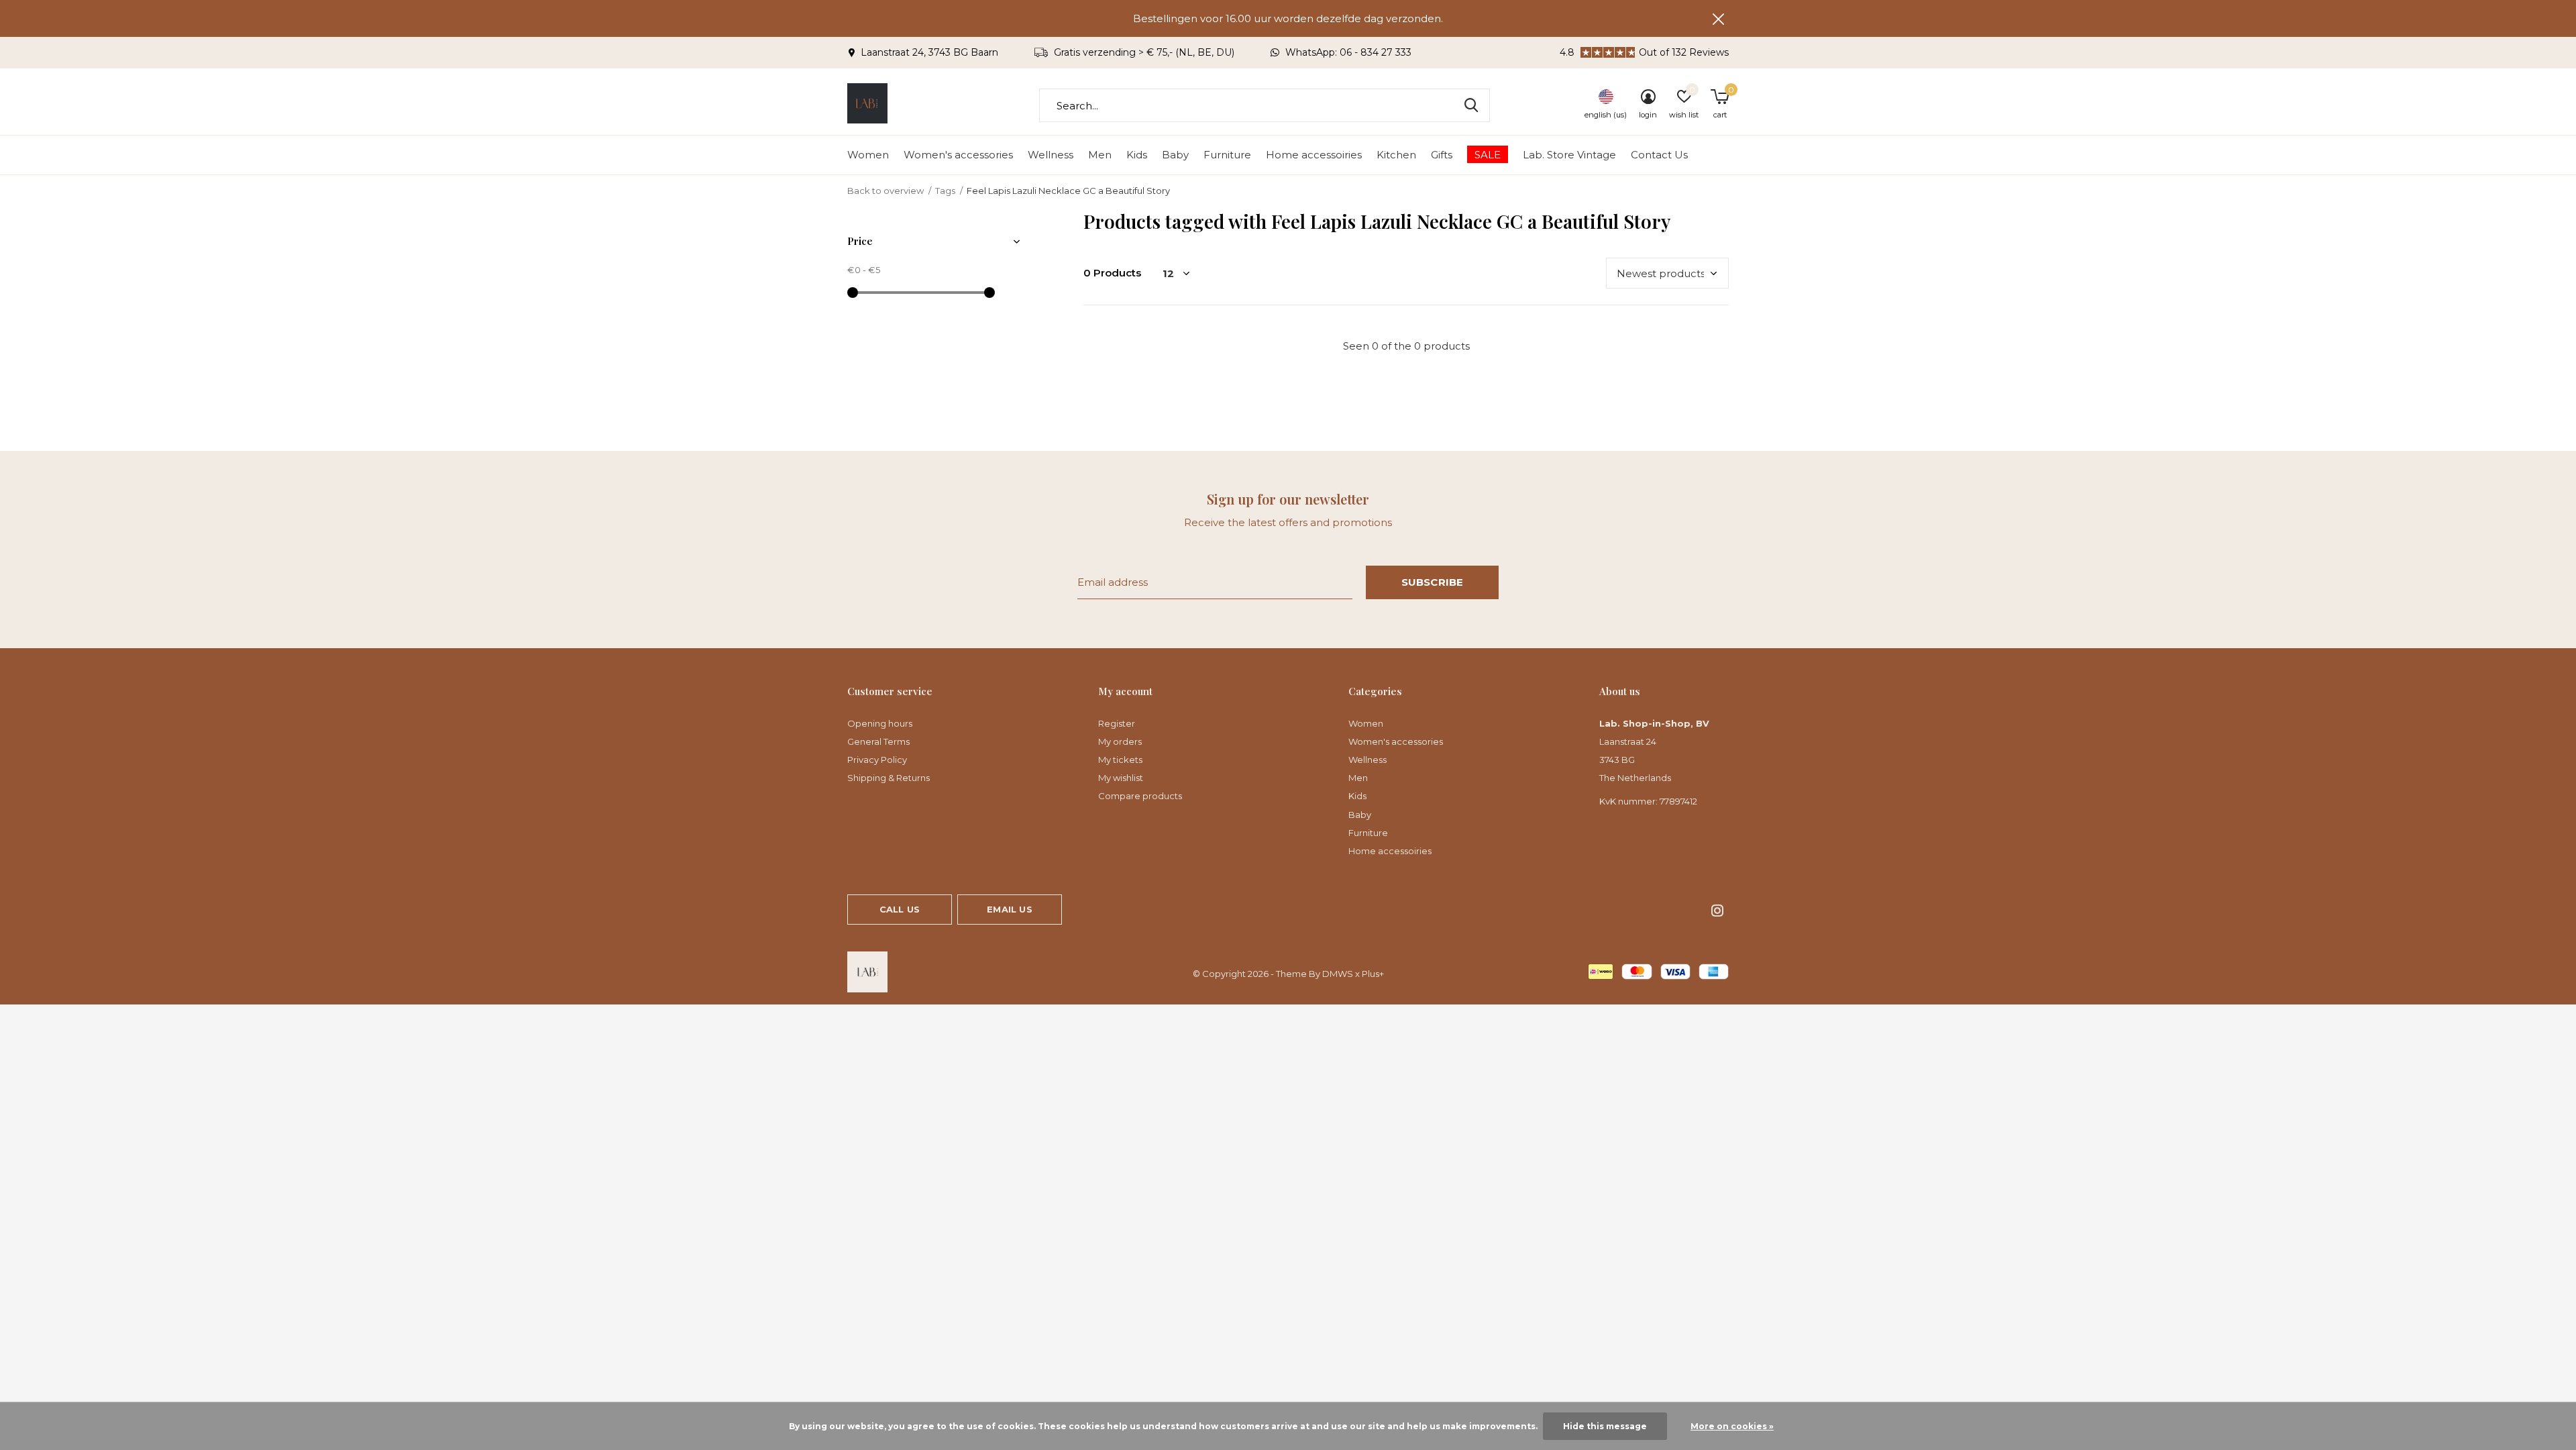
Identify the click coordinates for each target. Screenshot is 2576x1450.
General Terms (878, 741)
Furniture (1227, 155)
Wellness (1051, 155)
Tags (945, 191)
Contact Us (1659, 155)
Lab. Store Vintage (1569, 155)
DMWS (1338, 974)
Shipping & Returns (889, 778)
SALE (1488, 155)
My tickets (1120, 760)
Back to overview (885, 191)
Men (1100, 155)
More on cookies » (1732, 1426)
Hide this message (1605, 1426)
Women (868, 155)
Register (1117, 723)
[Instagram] (1717, 911)
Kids (1137, 155)
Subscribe (1433, 582)
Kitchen (1396, 155)
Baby (1175, 155)
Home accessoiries (1314, 155)
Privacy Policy (877, 760)
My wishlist (1121, 778)
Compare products (1140, 796)
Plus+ (1373, 974)
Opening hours (880, 723)
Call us (900, 909)
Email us (1009, 909)
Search (1471, 105)
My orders (1120, 741)
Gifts (1442, 155)
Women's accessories (958, 155)
